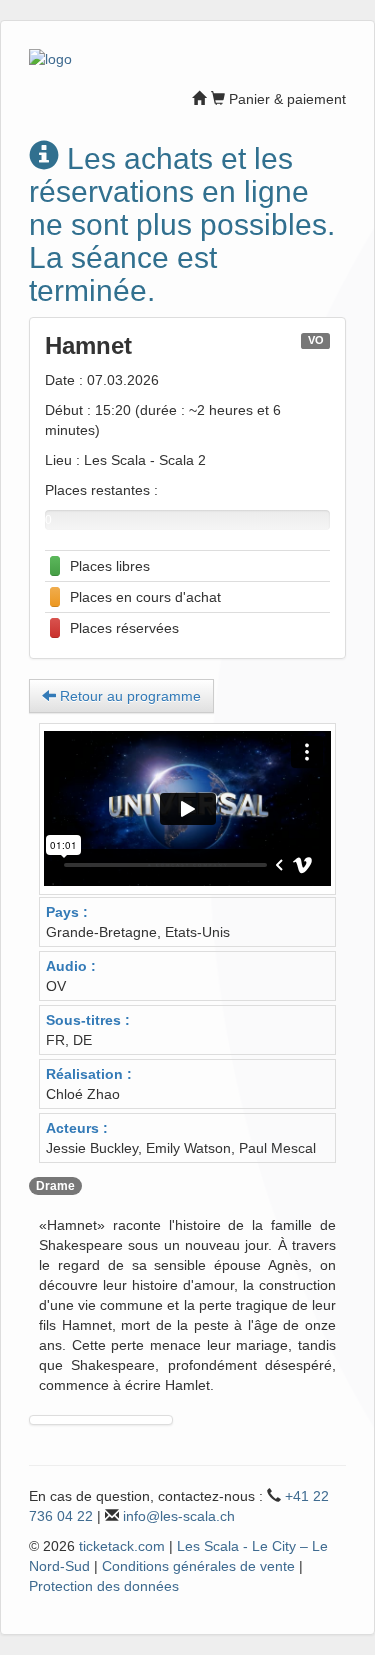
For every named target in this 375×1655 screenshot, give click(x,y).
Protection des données (104, 1586)
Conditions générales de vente (198, 1566)
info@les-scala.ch (179, 1516)
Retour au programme (128, 696)
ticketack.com (122, 1546)
